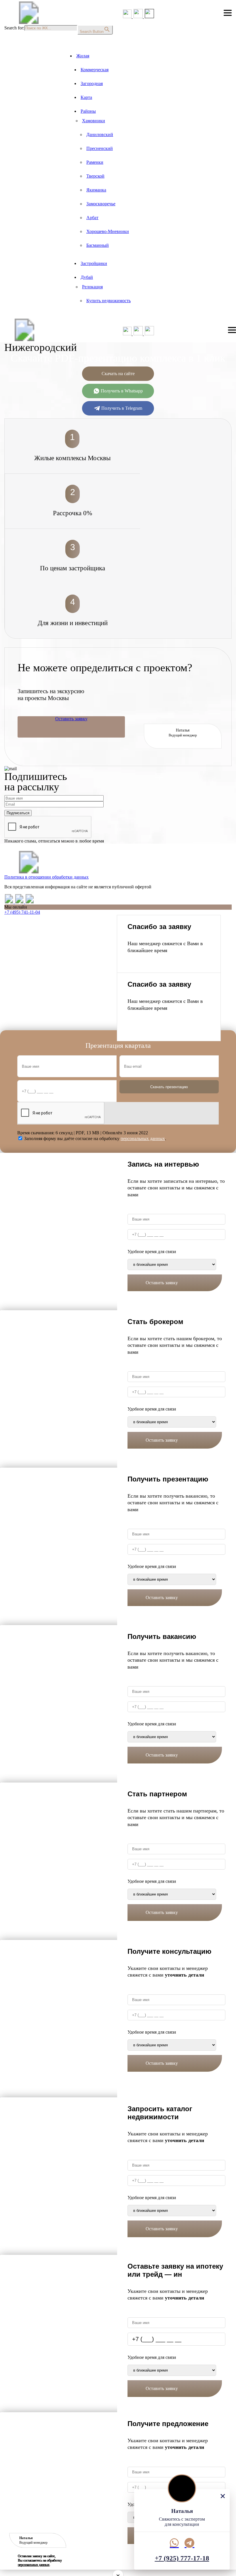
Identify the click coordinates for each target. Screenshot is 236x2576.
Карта (86, 97)
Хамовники (94, 121)
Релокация (92, 287)
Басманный (98, 245)
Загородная (92, 83)
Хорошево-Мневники (108, 231)
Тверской (95, 176)
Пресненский (100, 148)
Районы (88, 111)
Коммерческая (95, 70)
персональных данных (34, 2565)
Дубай (87, 277)
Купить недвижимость (109, 301)
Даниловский (100, 135)
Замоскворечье (101, 204)
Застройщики (94, 263)
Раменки (95, 162)
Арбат (92, 218)
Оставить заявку (71, 719)
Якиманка (96, 190)
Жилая (83, 56)
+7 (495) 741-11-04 (22, 912)
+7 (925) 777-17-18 (182, 2558)
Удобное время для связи (152, 1252)
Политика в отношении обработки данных (46, 877)
